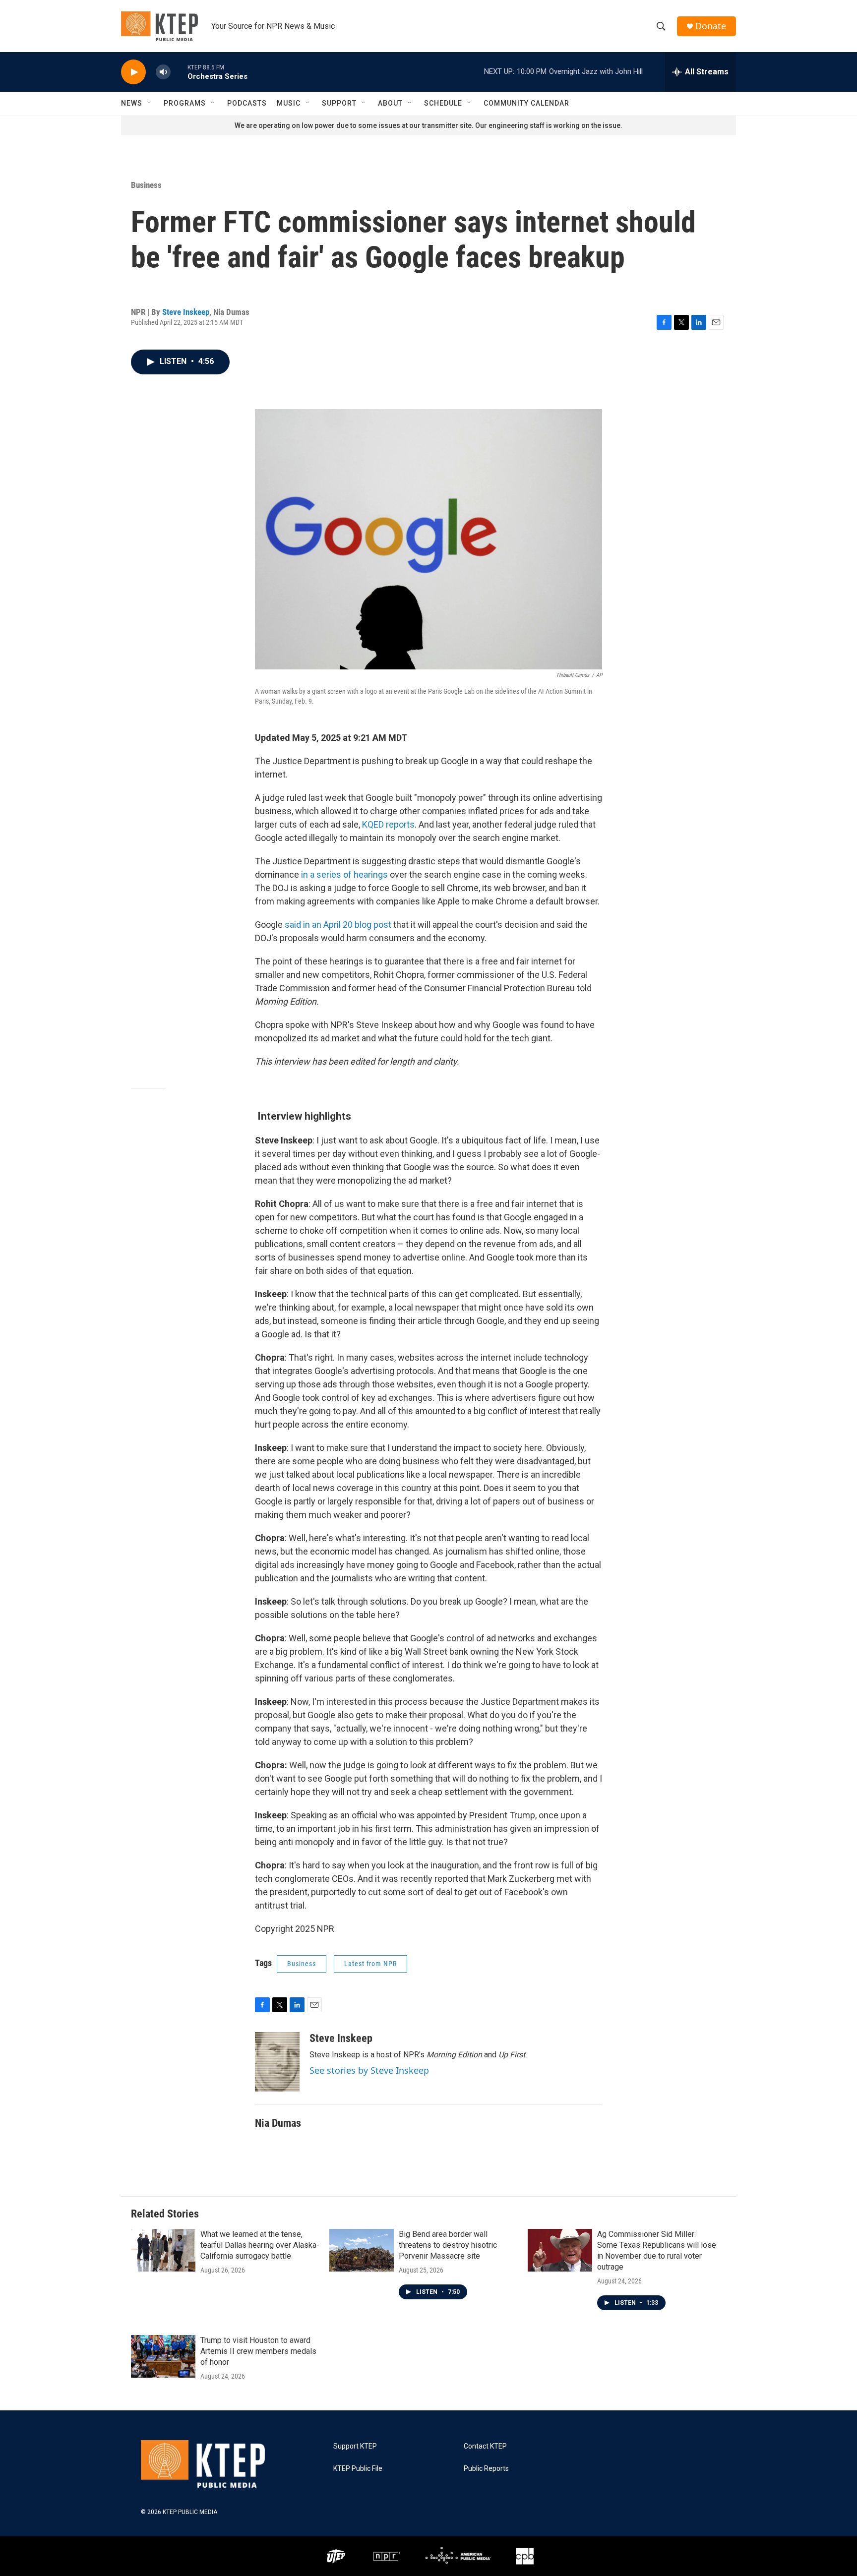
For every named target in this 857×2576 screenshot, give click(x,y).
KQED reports (388, 824)
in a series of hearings (344, 874)
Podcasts (247, 103)
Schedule (443, 103)
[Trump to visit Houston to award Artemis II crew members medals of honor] (163, 2356)
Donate (711, 26)
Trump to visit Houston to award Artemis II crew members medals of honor (258, 2351)
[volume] (163, 72)
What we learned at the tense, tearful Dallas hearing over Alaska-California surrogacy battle (260, 2245)
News (132, 103)
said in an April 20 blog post (338, 925)
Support (339, 103)
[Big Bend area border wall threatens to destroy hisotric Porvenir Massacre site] (362, 2250)
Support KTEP (355, 2446)
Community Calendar (526, 103)
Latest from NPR (370, 1964)
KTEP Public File (358, 2469)
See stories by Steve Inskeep (369, 2070)
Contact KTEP (485, 2446)
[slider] (179, 72)
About (390, 103)
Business (146, 185)
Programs (185, 103)
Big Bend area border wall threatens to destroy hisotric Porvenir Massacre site (448, 2245)
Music (289, 103)
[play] (133, 72)
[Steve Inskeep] (277, 2062)
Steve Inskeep (186, 312)
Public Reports (486, 2469)
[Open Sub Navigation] (150, 103)
